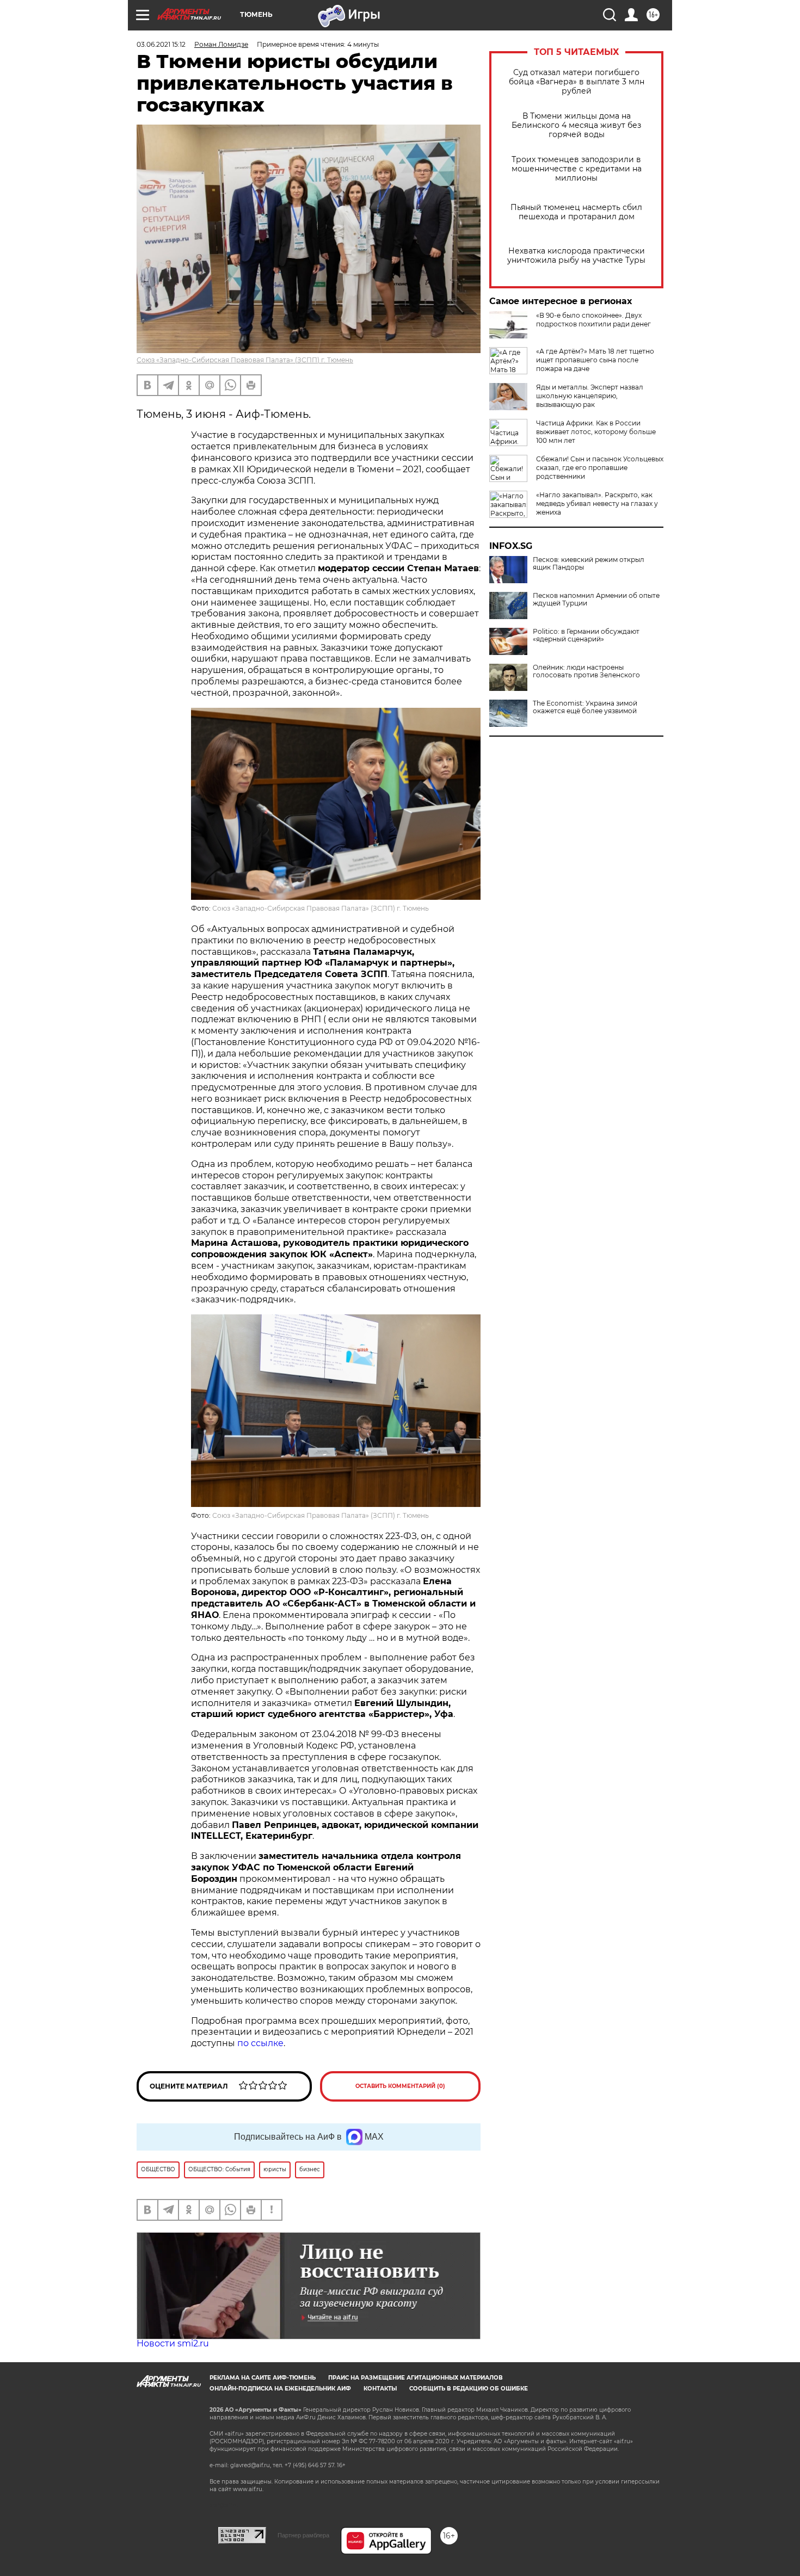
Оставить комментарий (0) (400, 2086)
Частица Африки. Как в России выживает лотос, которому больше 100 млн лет (596, 432)
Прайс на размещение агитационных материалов (416, 2378)
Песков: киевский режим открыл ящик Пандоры (589, 564)
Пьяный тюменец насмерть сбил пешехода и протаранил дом (576, 212)
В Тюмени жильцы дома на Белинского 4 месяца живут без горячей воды (576, 125)
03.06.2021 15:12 (161, 44)
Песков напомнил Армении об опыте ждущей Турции (596, 600)
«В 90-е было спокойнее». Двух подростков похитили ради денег (593, 320)
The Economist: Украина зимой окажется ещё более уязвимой (585, 707)
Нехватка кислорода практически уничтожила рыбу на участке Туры (576, 256)
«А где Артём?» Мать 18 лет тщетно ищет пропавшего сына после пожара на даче (595, 360)
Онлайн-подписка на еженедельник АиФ (280, 2389)
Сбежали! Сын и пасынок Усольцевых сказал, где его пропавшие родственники (600, 468)
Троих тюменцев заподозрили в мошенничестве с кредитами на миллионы (577, 169)
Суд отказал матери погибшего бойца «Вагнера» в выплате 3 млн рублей (577, 82)
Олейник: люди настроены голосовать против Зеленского (586, 671)
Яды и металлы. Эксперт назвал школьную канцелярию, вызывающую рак (590, 396)
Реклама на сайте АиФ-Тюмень (263, 2378)
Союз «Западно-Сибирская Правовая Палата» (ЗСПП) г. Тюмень (245, 360)
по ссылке (260, 2043)
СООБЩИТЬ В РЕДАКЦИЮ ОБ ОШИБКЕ (469, 2389)
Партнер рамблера (303, 2535)
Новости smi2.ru (173, 2343)
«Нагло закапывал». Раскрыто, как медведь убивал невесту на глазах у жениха (597, 504)
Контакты (380, 2389)
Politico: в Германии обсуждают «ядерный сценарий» (586, 635)
